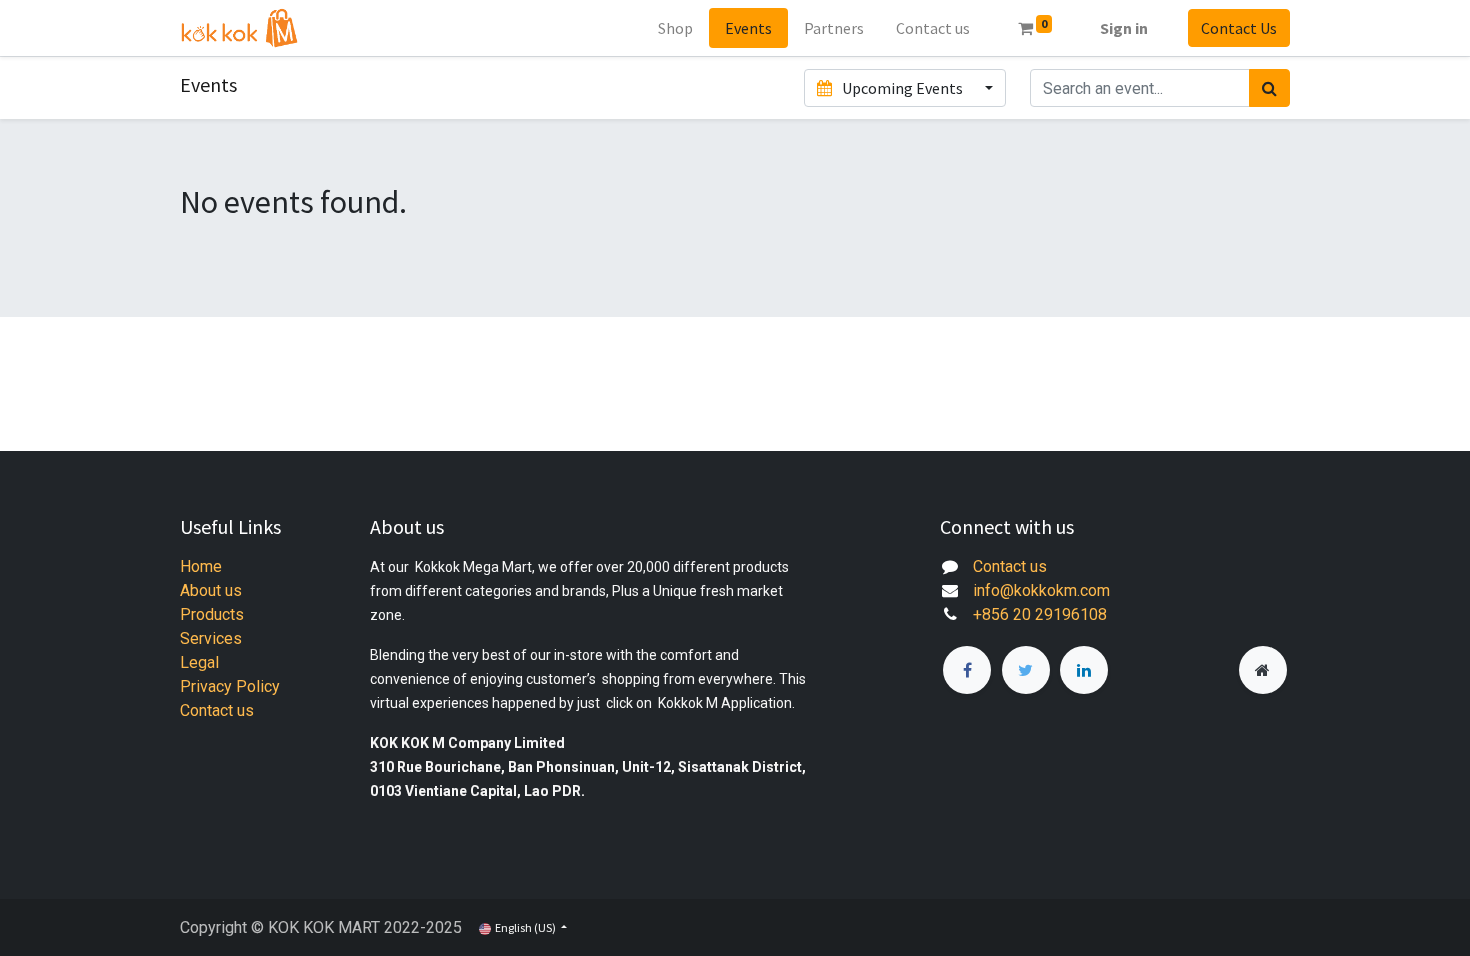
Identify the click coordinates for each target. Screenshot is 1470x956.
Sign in (1124, 28)
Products (212, 614)
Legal (199, 662)
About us (211, 590)
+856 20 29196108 (1040, 614)
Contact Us (1239, 28)
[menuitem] (675, 28)
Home (201, 566)
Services (211, 638)
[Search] (1269, 88)
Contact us (217, 710)
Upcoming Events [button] (902, 88)
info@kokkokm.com (1041, 590)
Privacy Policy (230, 686)
